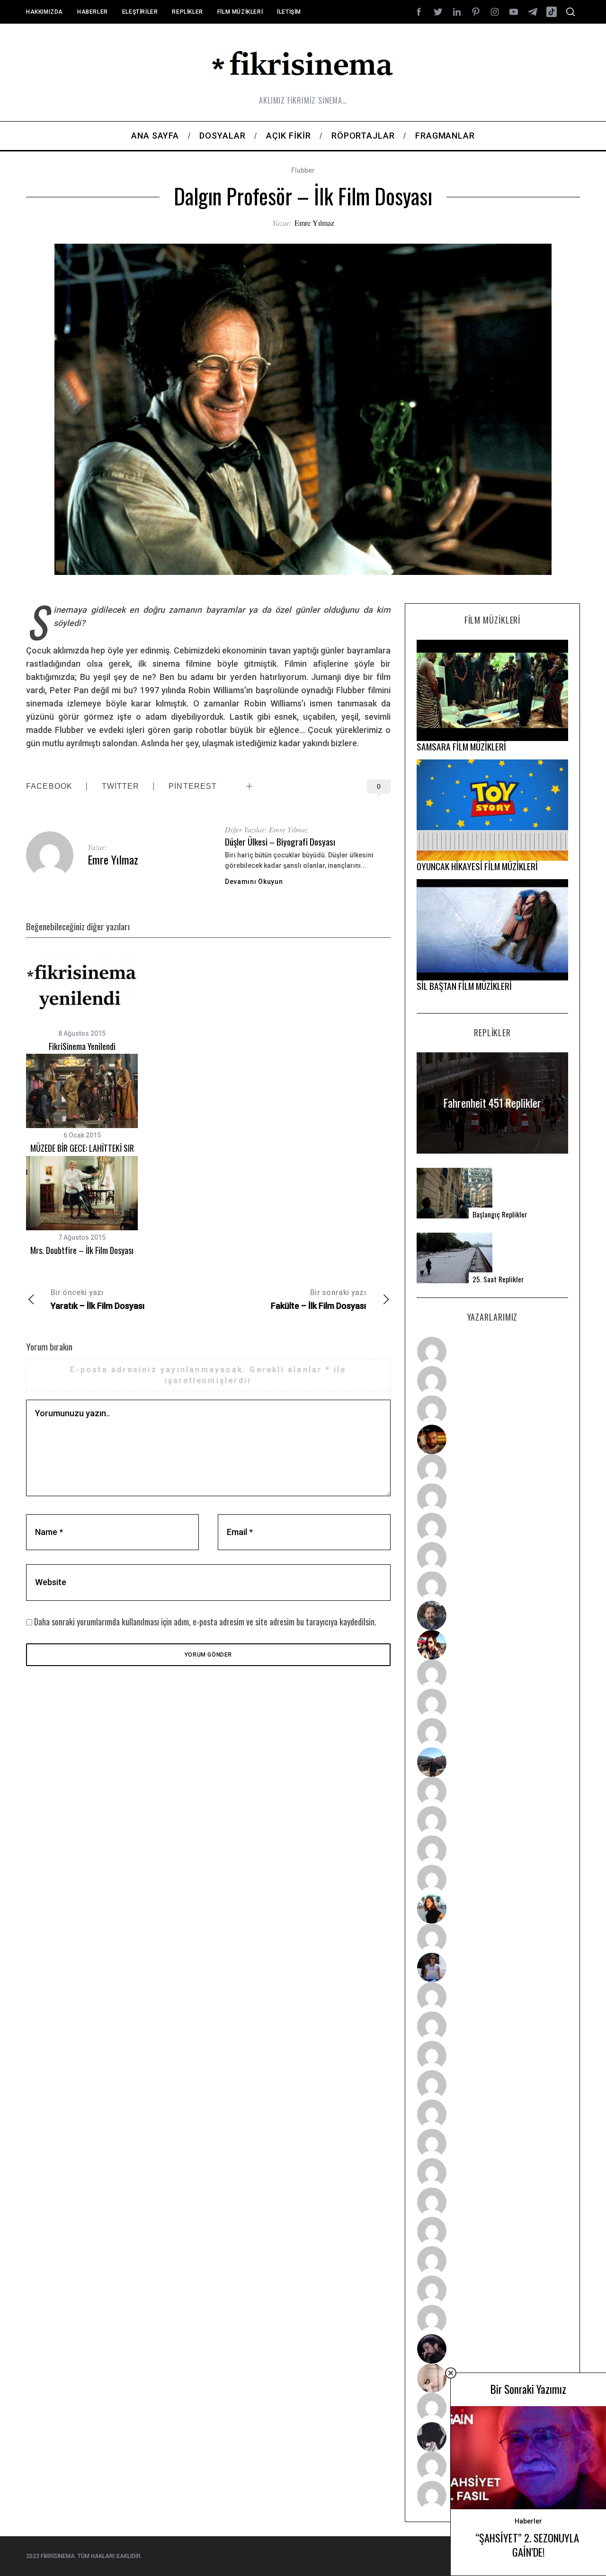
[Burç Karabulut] (492, 1586)
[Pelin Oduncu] (492, 1909)
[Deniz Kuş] (492, 1439)
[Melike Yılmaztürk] (492, 2173)
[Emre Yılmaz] (492, 1791)
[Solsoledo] (492, 2144)
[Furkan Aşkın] (492, 1821)
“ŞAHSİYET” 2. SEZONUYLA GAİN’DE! (528, 2545)
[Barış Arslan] (492, 1615)
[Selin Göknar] (492, 1967)
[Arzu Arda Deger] (492, 1527)
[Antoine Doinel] (492, 1674)
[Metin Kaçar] (492, 1469)
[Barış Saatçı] (492, 2290)
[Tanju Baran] (492, 1410)
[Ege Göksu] (492, 2026)
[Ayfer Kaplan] (492, 1645)
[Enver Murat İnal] (492, 2085)
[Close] (451, 2373)
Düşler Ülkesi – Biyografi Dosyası (280, 842)
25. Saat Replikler (498, 1279)
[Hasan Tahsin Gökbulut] (492, 2320)
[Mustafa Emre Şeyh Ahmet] (492, 1850)
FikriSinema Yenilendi (82, 1046)
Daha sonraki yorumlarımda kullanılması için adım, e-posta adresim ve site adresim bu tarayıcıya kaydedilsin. (205, 1622)
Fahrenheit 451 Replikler (492, 1103)
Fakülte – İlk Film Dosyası (318, 1299)
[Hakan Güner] (492, 1997)
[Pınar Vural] (492, 2202)
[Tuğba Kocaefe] (492, 1557)
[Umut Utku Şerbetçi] (492, 1879)
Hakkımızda (45, 12)
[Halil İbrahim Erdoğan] (492, 1381)
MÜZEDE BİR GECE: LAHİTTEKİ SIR (82, 1148)
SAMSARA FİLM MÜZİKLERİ (461, 746)
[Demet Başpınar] (492, 1733)
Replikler (187, 12)
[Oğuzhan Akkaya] (492, 2114)
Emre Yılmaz (314, 223)
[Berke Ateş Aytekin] (492, 1938)
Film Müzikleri (240, 12)
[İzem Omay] (492, 2056)
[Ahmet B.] (492, 1351)
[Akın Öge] (492, 1703)
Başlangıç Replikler (500, 1214)
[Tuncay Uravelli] (492, 1762)
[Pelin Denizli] (492, 2232)
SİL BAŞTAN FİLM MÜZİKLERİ (464, 986)
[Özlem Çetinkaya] (492, 1498)
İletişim (289, 12)
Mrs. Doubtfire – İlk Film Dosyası (82, 1250)
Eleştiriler (140, 12)
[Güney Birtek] (492, 2349)
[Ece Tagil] (492, 2261)
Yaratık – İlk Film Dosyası (98, 1299)
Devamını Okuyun (254, 882)
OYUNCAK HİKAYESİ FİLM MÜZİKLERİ (477, 866)
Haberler (93, 12)
